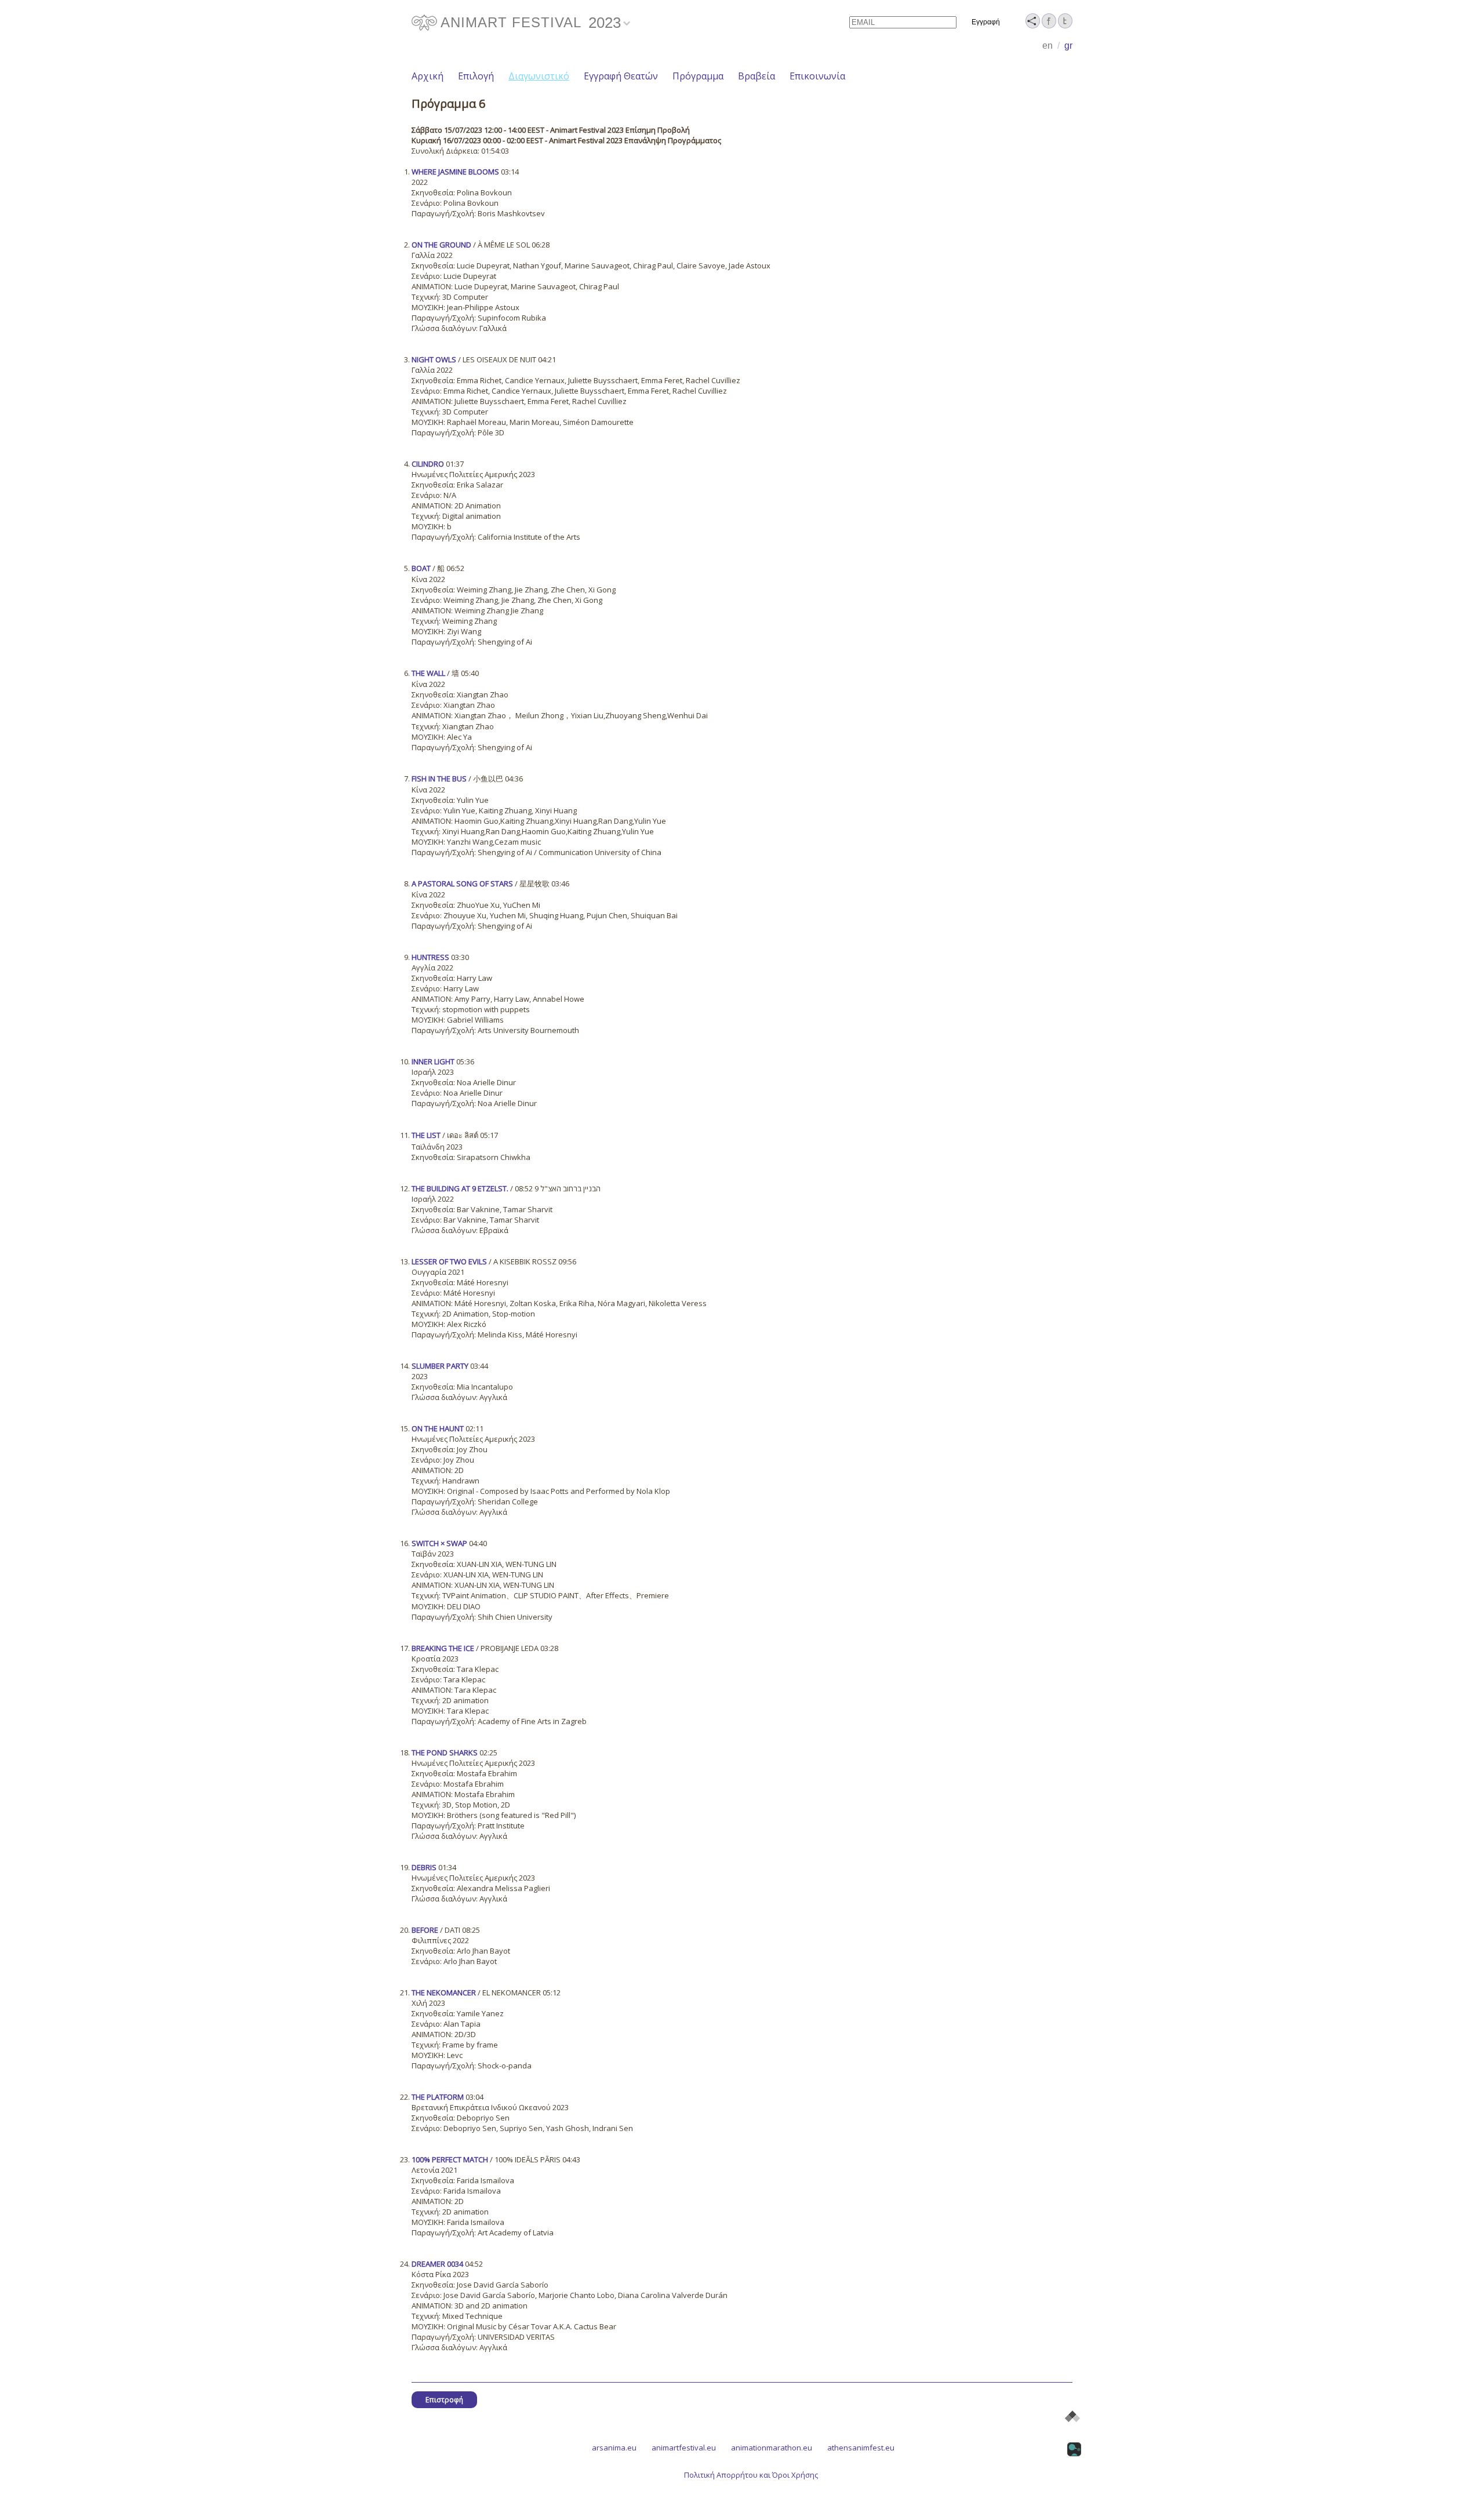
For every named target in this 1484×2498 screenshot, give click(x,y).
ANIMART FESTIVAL (511, 22)
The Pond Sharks (445, 1752)
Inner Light (433, 1061)
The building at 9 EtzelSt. (460, 1188)
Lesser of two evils (449, 1261)
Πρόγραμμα (698, 76)
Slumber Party (440, 1366)
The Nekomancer (444, 1992)
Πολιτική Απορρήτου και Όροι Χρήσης (751, 2475)
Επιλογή (476, 76)
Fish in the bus (439, 779)
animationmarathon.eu (772, 2448)
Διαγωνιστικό (539, 76)
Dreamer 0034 (437, 2264)
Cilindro (428, 464)
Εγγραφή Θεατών (621, 76)
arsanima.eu (614, 2448)
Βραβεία (756, 76)
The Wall (428, 673)
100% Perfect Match (450, 2159)
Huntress (430, 957)
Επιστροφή (444, 2400)
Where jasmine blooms (455, 172)
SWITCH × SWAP (439, 1543)
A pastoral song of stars (462, 883)
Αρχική (428, 76)
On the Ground (441, 245)
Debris (424, 1867)
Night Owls (434, 359)
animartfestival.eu (684, 2448)
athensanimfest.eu (861, 2448)
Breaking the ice (443, 1648)
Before (425, 1930)
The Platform (438, 2097)
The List (426, 1135)
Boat (421, 568)
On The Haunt (438, 1428)
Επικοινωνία (817, 76)
